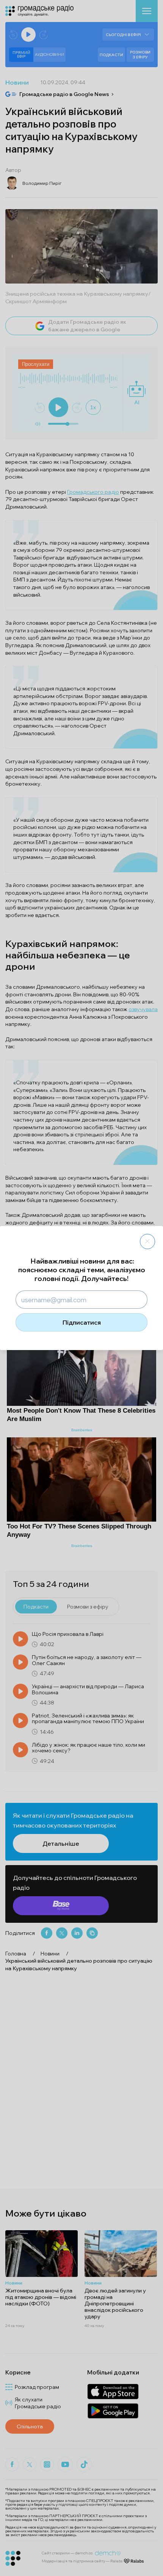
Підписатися (82, 1322)
